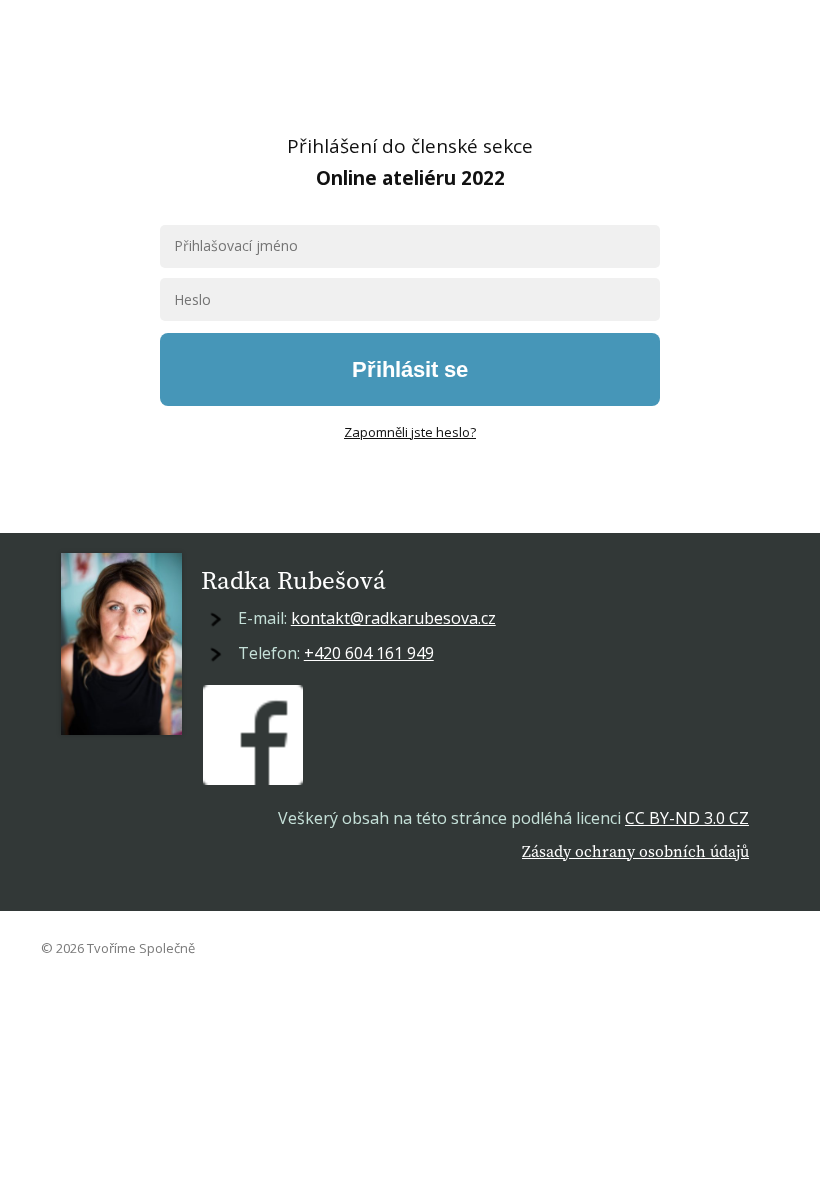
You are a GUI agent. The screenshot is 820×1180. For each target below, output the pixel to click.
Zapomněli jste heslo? (410, 432)
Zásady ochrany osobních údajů (635, 851)
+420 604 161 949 (369, 653)
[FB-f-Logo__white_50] (253, 735)
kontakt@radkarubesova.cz (393, 618)
